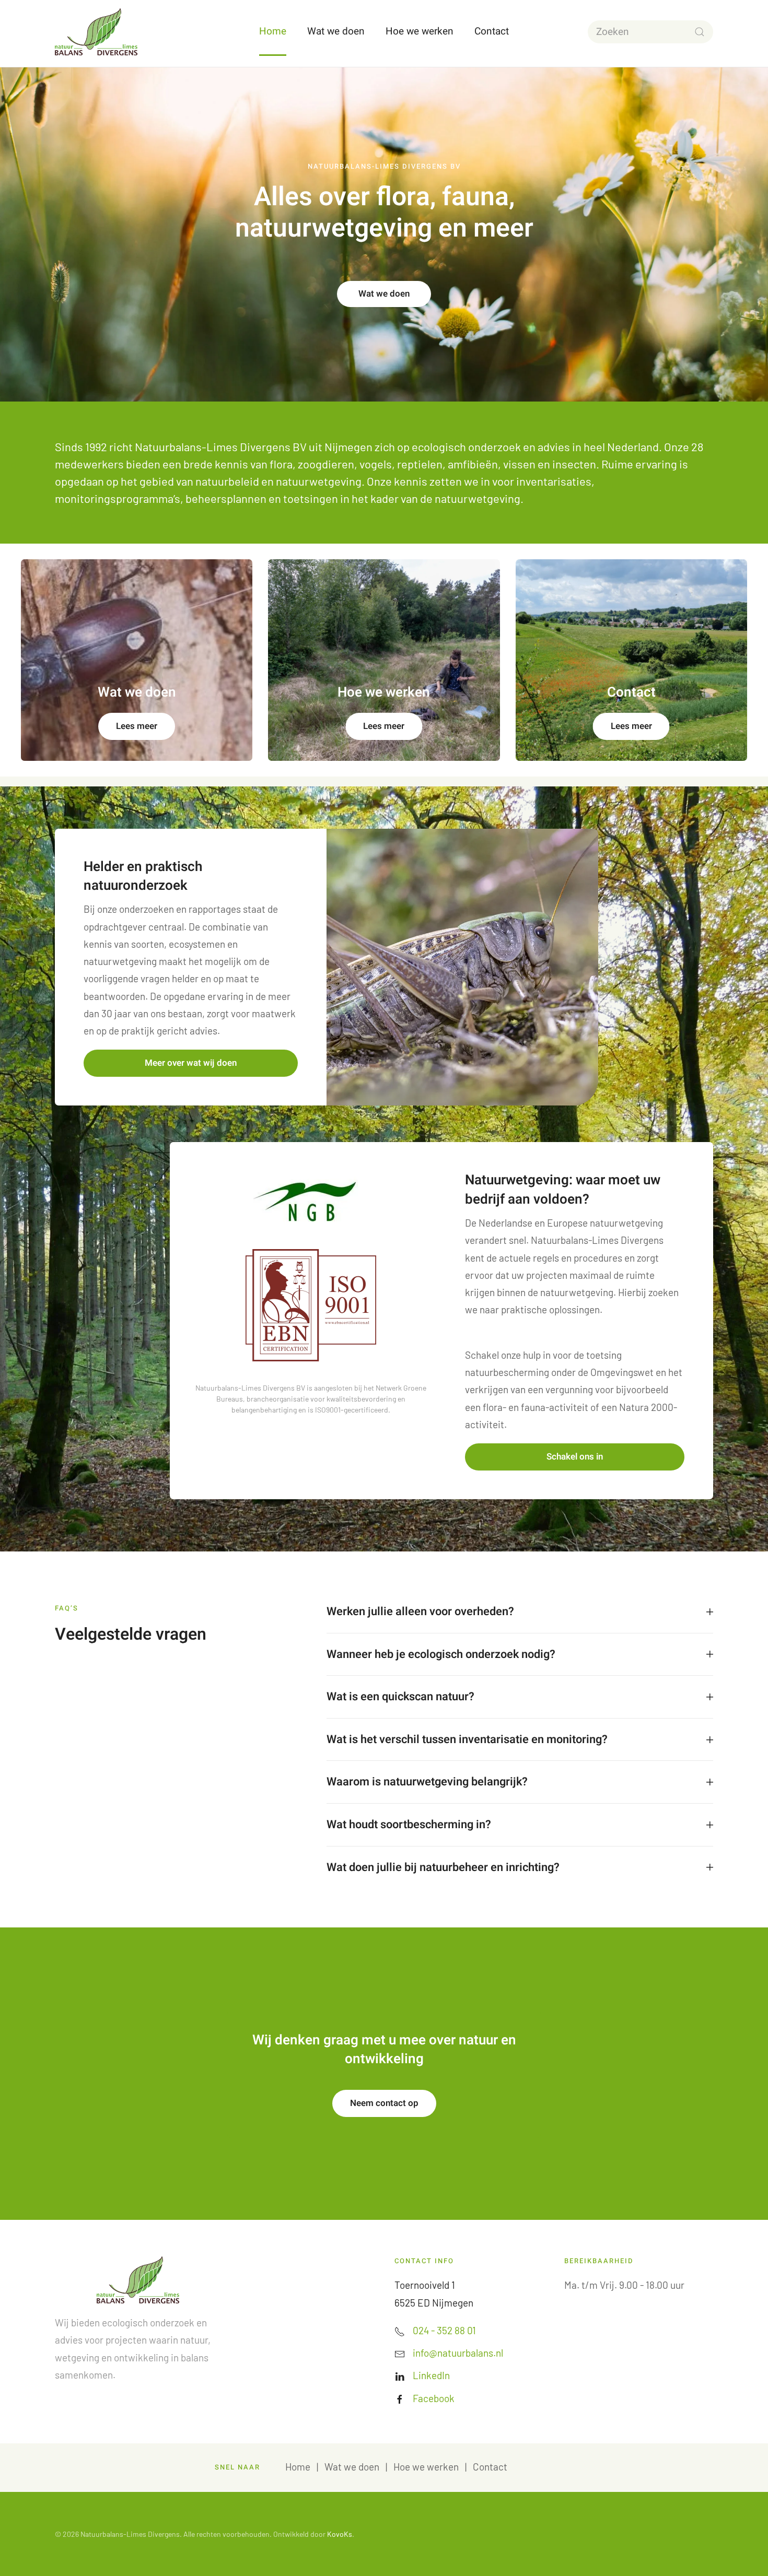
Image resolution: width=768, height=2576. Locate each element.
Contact (490, 2467)
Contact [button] (492, 31)
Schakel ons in (575, 1457)
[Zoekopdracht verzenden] (700, 32)
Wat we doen (384, 294)
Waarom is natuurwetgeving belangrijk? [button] (427, 1782)
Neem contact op (384, 2103)
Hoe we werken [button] (420, 31)
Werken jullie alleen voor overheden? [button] (420, 1612)
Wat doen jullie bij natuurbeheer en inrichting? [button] (443, 1868)
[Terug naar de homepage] (96, 32)
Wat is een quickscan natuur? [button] (400, 1697)
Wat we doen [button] (336, 31)
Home (273, 31)
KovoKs (340, 2534)
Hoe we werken (426, 2467)
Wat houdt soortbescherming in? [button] (409, 1825)
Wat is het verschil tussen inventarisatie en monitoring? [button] (467, 1740)
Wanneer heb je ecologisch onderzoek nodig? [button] (441, 1655)
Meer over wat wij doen (191, 1063)
